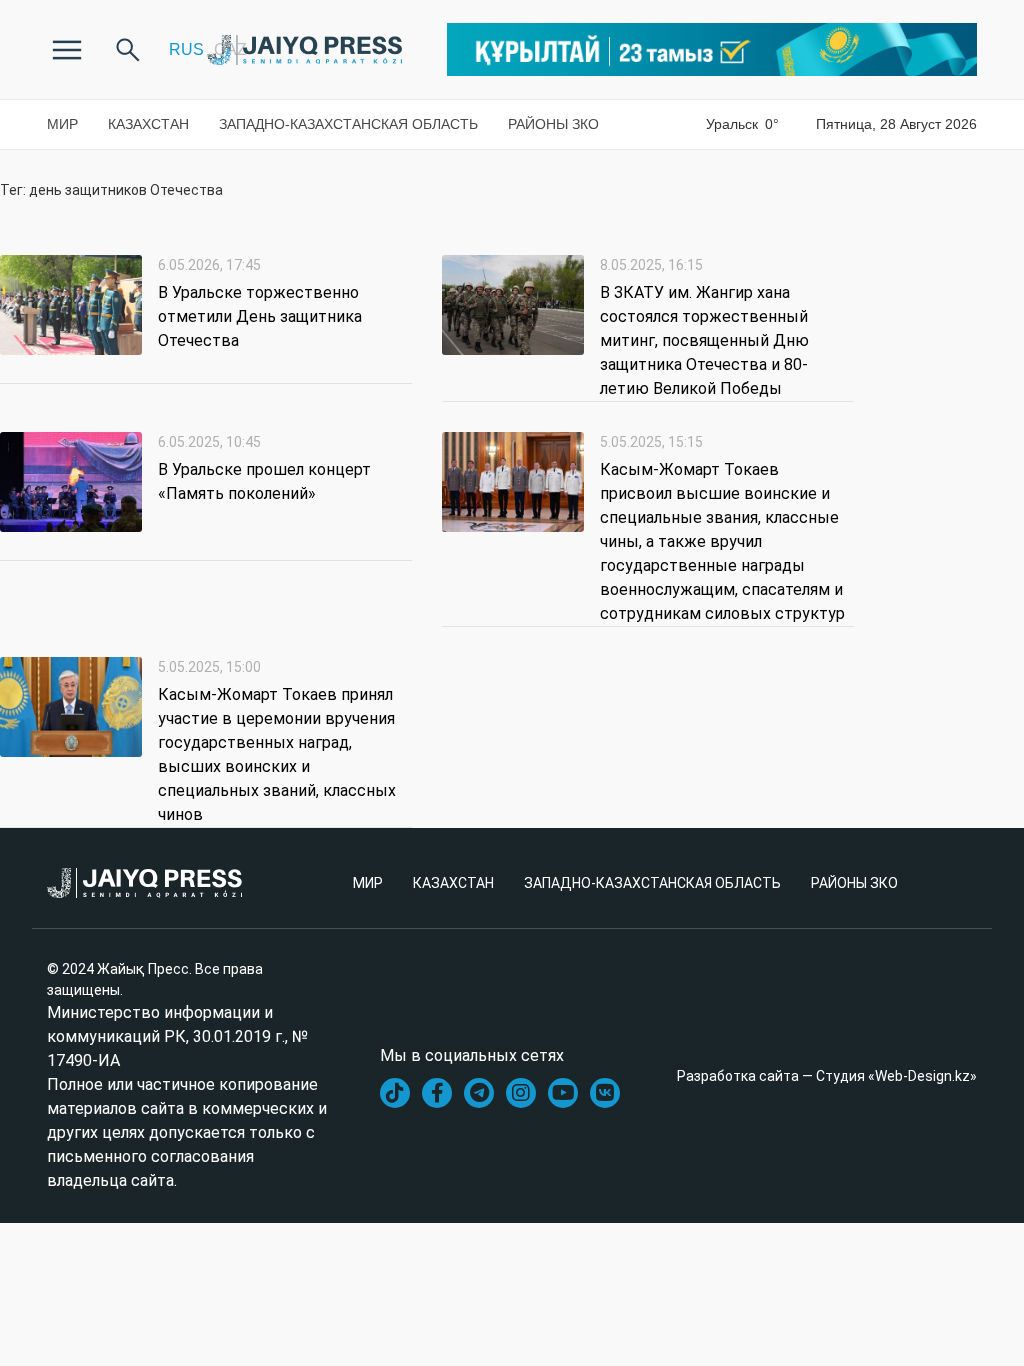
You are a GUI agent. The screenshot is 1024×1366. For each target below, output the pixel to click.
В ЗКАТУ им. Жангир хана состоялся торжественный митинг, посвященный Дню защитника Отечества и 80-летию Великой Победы (704, 340)
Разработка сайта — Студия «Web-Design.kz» (827, 1076)
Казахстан (148, 124)
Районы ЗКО (553, 124)
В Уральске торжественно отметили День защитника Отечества (260, 316)
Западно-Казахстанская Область (348, 124)
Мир (62, 124)
